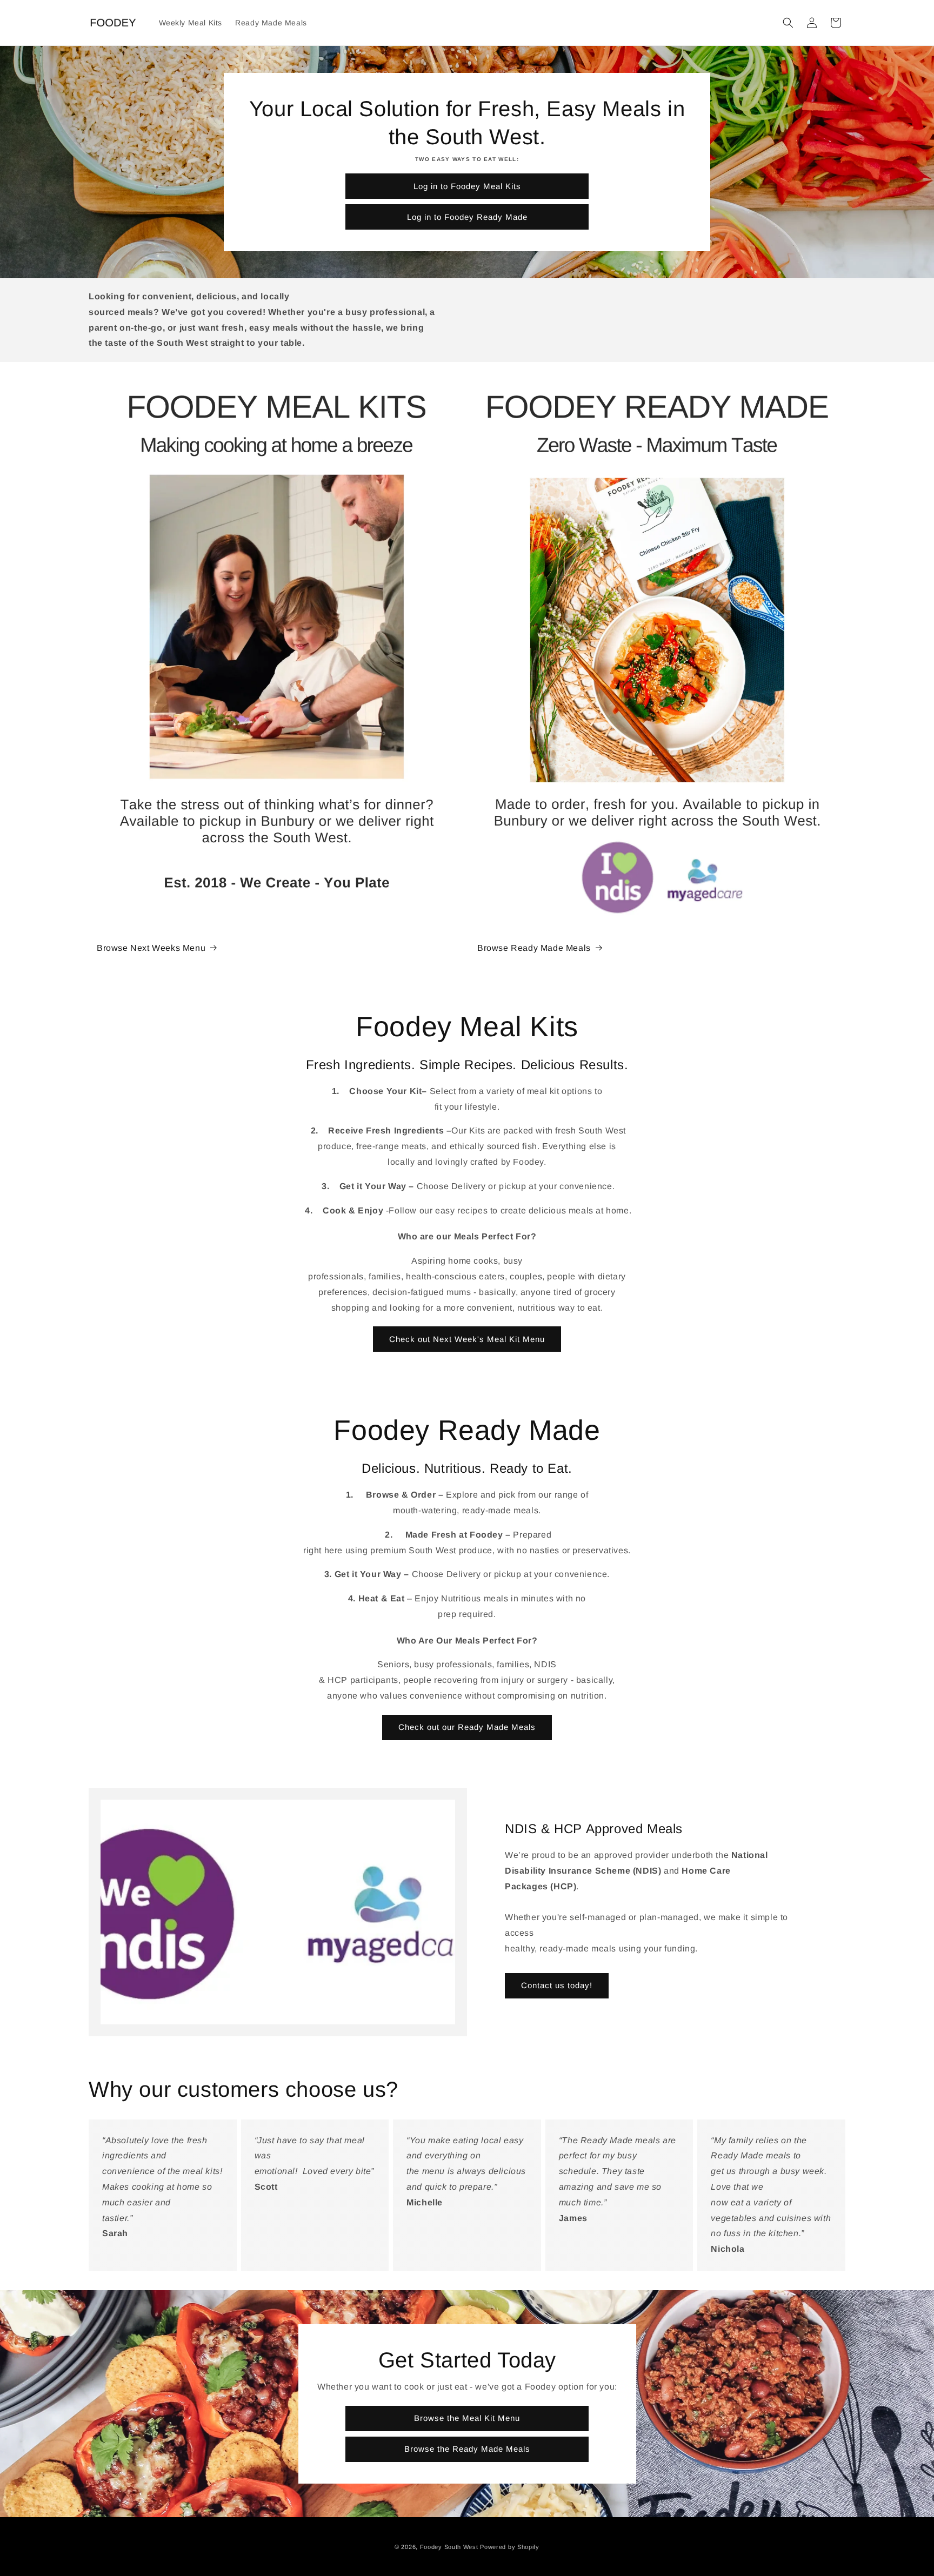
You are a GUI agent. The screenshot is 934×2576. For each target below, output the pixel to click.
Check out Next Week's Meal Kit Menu (467, 1339)
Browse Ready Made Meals (534, 948)
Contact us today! (557, 1985)
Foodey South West (449, 2547)
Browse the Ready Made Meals (467, 2449)
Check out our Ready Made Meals (467, 1727)
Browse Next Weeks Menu (151, 948)
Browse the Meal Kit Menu (467, 2418)
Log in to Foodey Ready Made (467, 217)
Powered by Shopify (510, 2547)
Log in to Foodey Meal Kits (467, 186)
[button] (788, 23)
